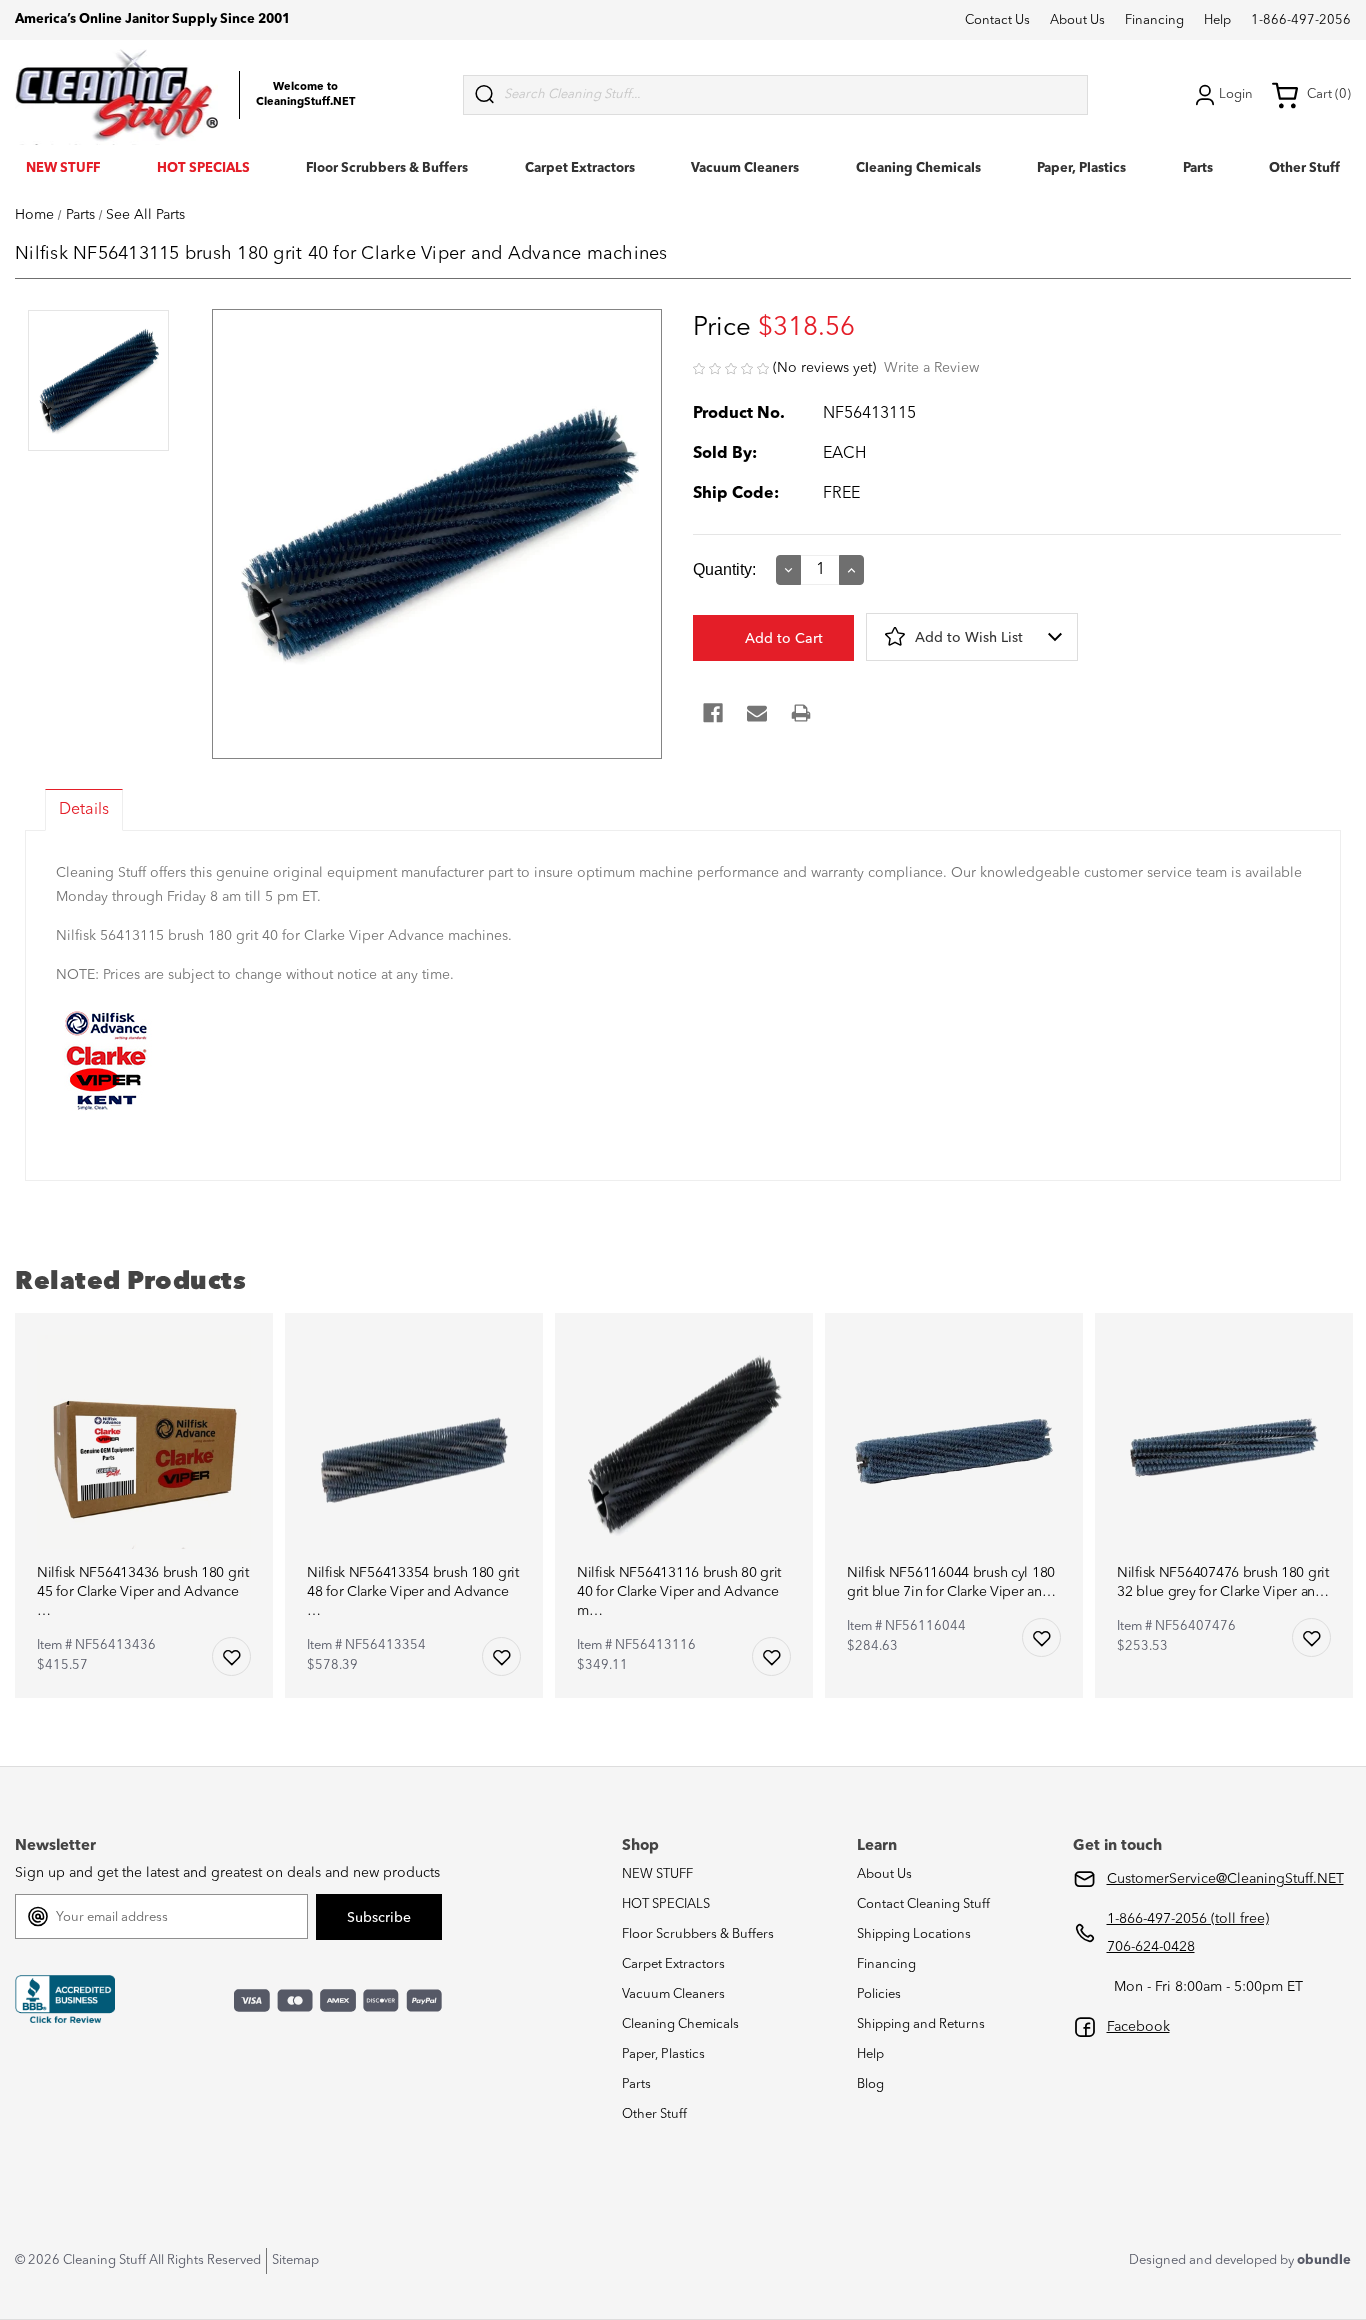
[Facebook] (713, 713)
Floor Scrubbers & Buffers (387, 168)
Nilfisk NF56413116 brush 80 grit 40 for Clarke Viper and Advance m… (679, 1592)
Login (1236, 94)
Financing (1154, 20)
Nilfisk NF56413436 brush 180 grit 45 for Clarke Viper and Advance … (143, 1592)
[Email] (757, 713)
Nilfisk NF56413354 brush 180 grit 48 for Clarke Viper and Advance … (413, 1592)
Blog (870, 2084)
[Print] (801, 713)
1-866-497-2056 (1301, 20)
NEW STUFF (63, 168)
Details (84, 810)
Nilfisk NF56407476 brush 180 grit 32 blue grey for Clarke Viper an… (1223, 1582)
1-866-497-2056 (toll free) (1188, 1919)
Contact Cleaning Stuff (923, 1904)
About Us (1077, 20)
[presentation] (98, 382)
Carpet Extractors (580, 168)
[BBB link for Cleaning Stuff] (65, 2000)
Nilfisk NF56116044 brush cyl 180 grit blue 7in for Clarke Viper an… (951, 1582)
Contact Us (997, 20)
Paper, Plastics (1081, 168)
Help (1217, 20)
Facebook (1138, 2027)
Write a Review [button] (931, 368)
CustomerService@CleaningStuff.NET (1225, 1879)
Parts (1198, 168)
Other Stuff (1304, 168)
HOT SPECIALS (203, 168)
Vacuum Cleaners (745, 168)
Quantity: (724, 569)
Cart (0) (1329, 94)
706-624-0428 (1151, 1947)
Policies (879, 1994)
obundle (1324, 2260)
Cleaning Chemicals (918, 168)
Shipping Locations (914, 1934)
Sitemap (295, 2260)
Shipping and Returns (921, 2024)
